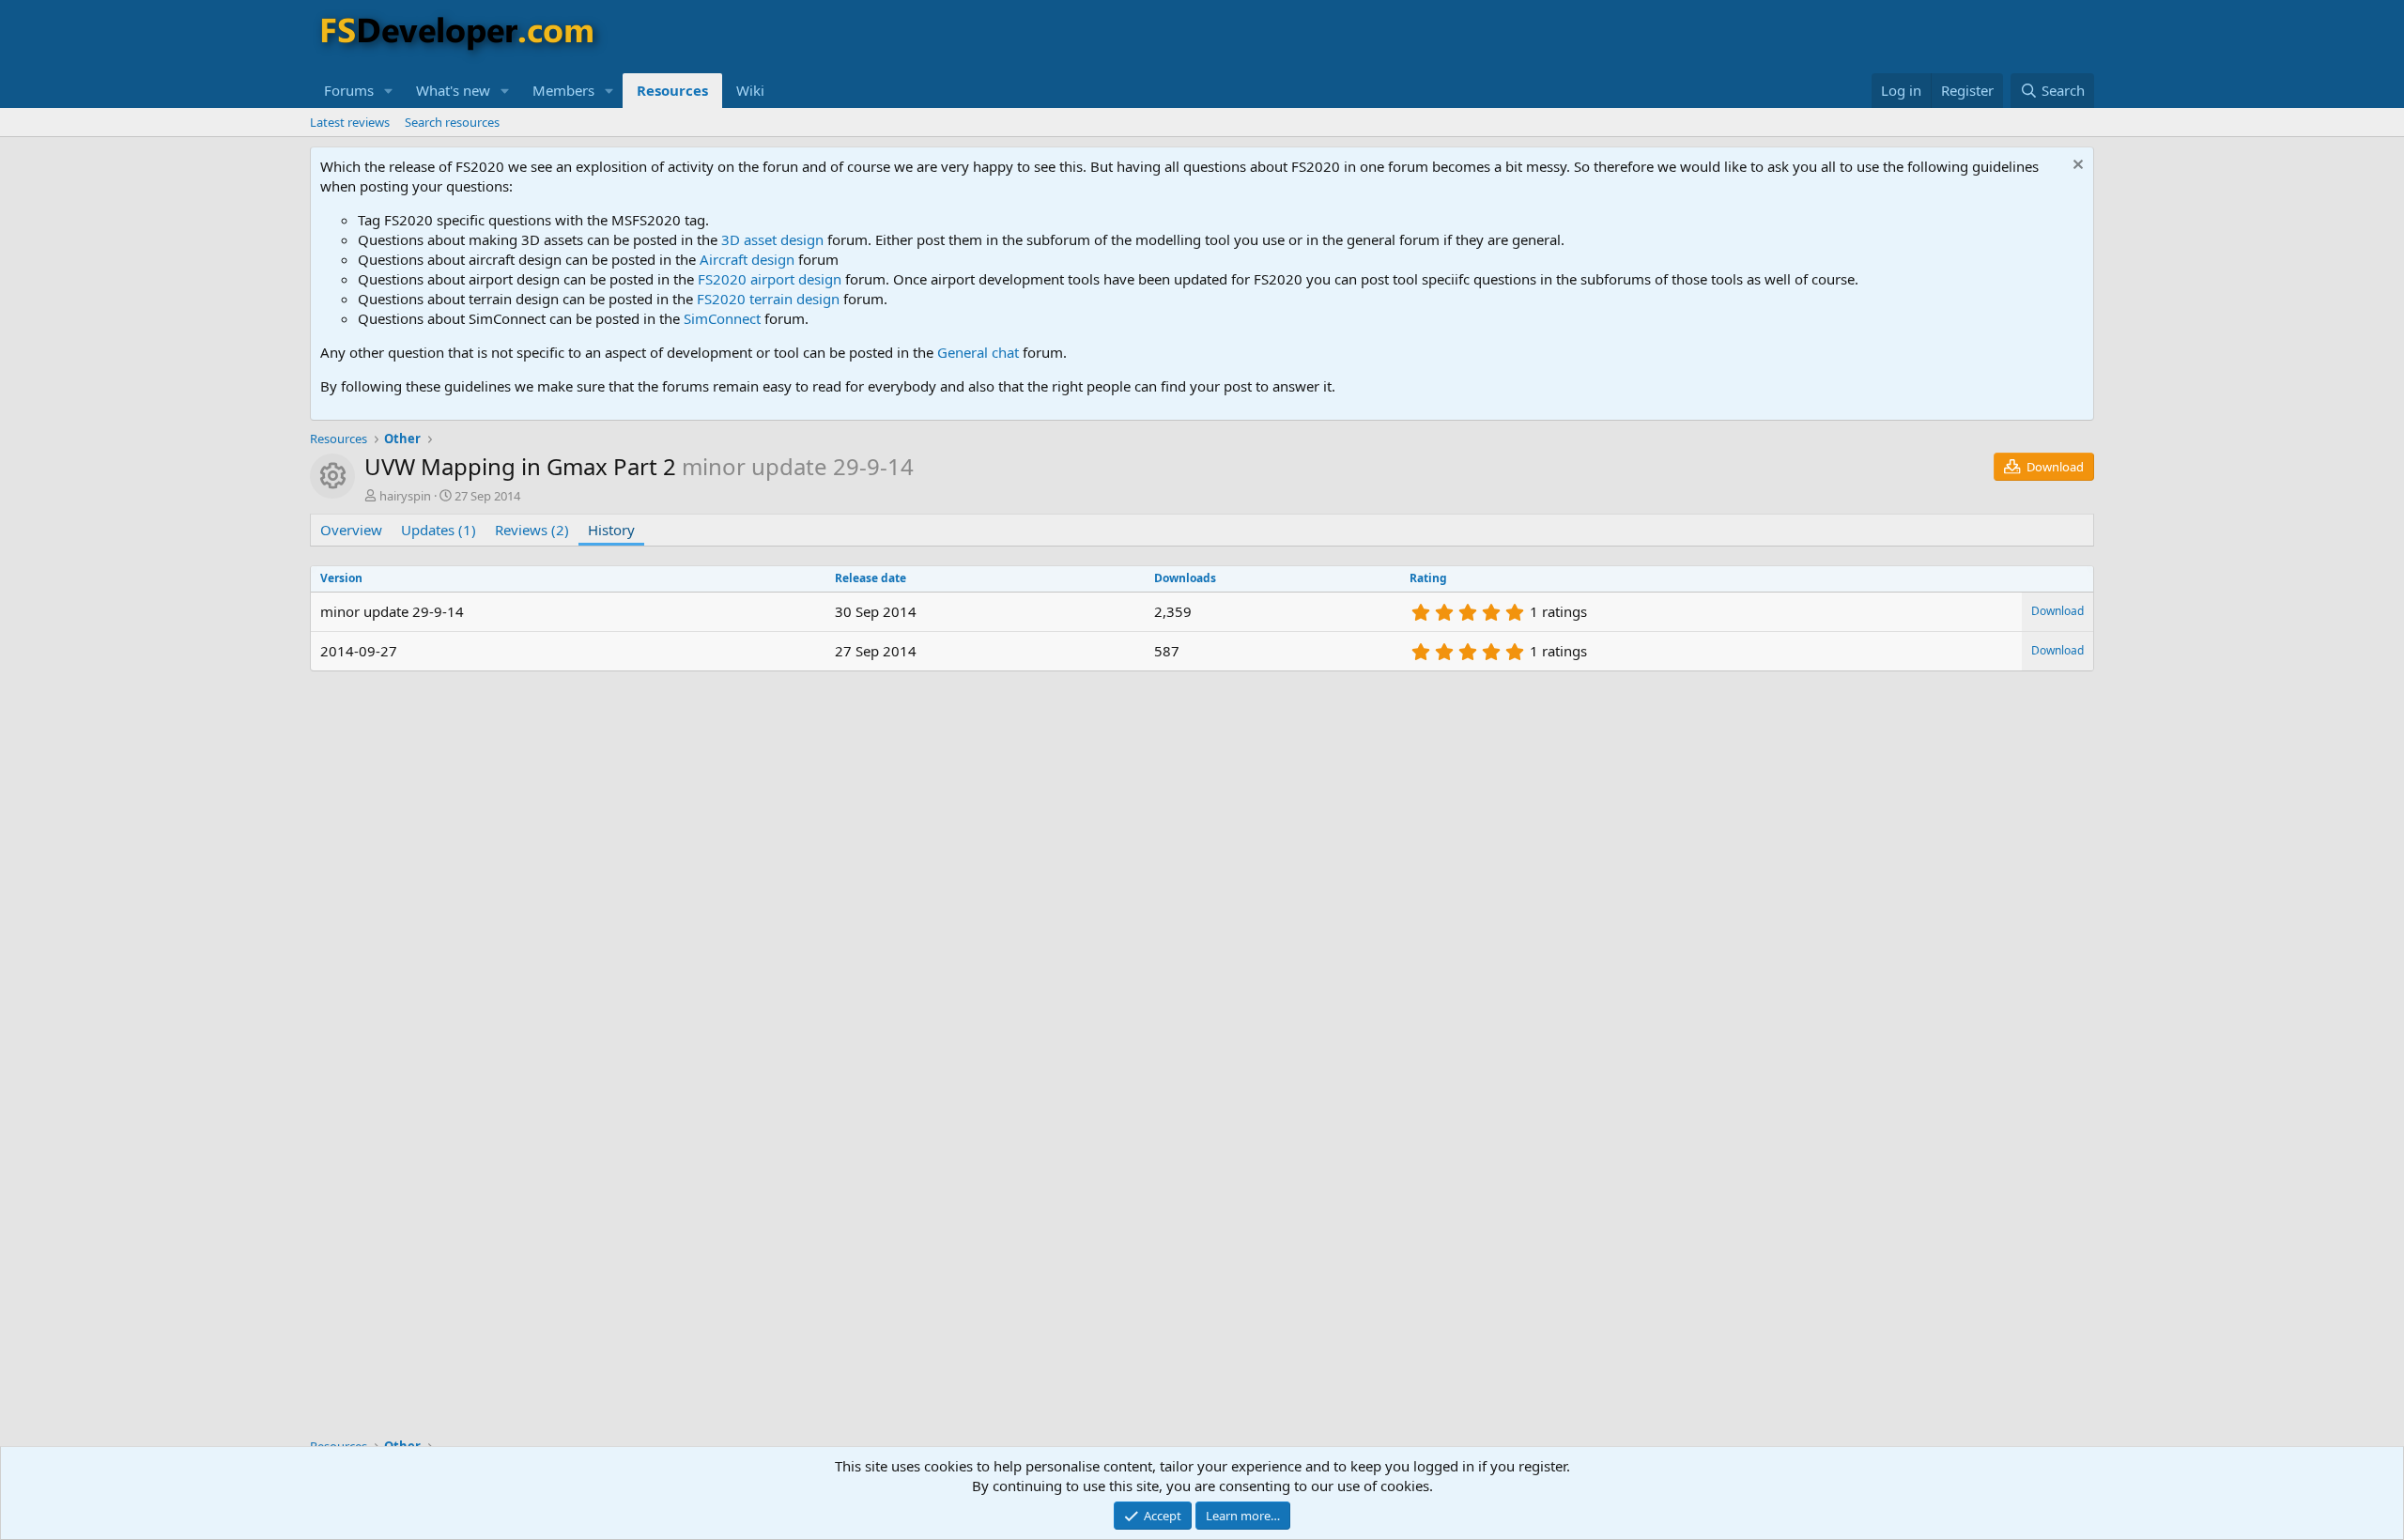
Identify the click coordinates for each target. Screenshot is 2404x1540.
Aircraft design (747, 259)
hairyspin (405, 496)
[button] (389, 91)
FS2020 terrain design (768, 299)
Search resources (452, 122)
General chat (978, 352)
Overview (351, 530)
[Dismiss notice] (2076, 167)
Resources (672, 90)
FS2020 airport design (770, 279)
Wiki (750, 90)
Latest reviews (350, 122)
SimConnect (722, 318)
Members (563, 90)
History (611, 530)
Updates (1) (439, 530)
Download (2057, 611)
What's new (453, 90)
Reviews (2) (532, 530)
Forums (349, 90)
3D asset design (772, 239)
